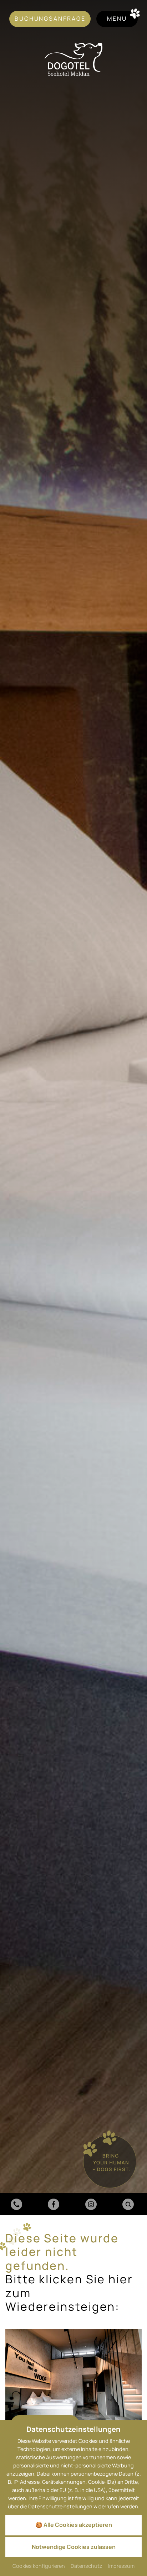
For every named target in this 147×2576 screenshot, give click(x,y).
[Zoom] (73, 1108)
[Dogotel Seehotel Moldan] (73, 59)
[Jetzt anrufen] (18, 2204)
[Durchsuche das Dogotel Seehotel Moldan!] (129, 2204)
